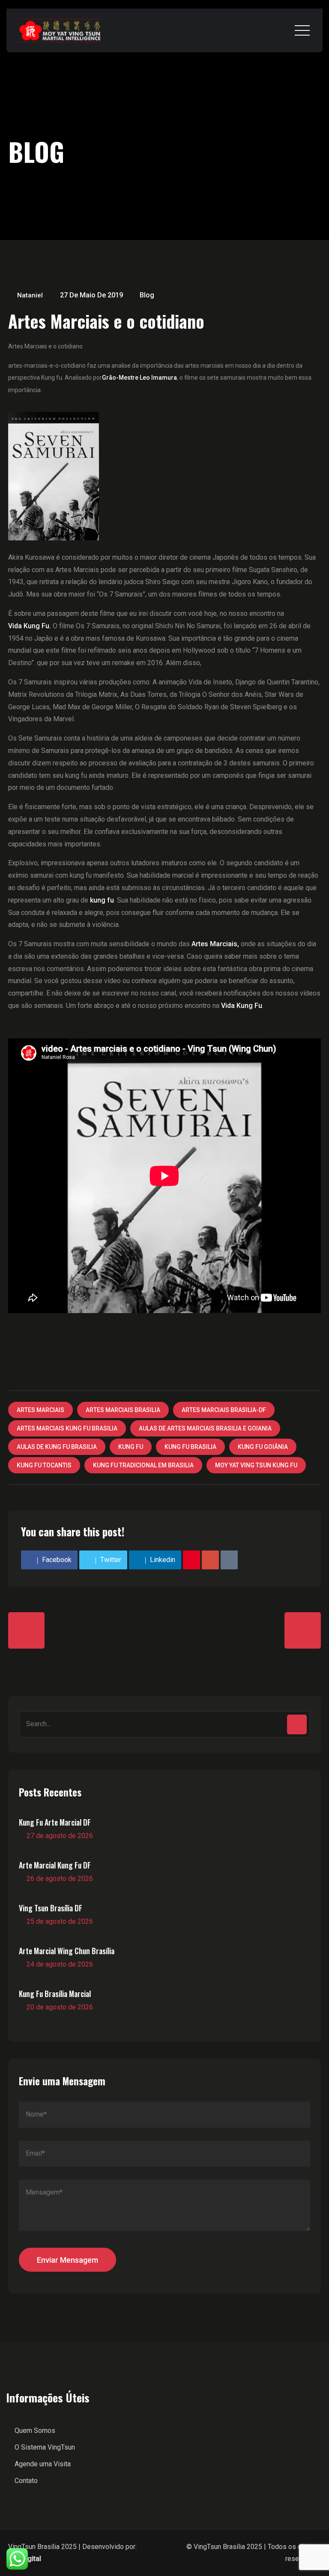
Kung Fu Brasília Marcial (55, 1994)
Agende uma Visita (43, 2464)
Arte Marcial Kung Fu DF (55, 1865)
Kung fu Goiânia (263, 1447)
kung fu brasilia (190, 1447)
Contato (26, 2481)
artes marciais (40, 1410)
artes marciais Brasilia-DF (224, 1410)
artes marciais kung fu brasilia (67, 1428)
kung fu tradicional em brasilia (143, 1465)
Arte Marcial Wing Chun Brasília (67, 1951)
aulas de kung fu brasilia (57, 1447)
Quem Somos (35, 2431)
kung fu (131, 1447)
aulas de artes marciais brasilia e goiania (205, 1428)
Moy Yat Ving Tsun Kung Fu (256, 1465)
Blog (147, 295)
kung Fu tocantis (44, 1465)
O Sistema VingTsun (45, 2447)
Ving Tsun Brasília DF (51, 1908)
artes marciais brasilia (123, 1410)
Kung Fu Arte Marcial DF (55, 1822)
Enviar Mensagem (67, 2260)
